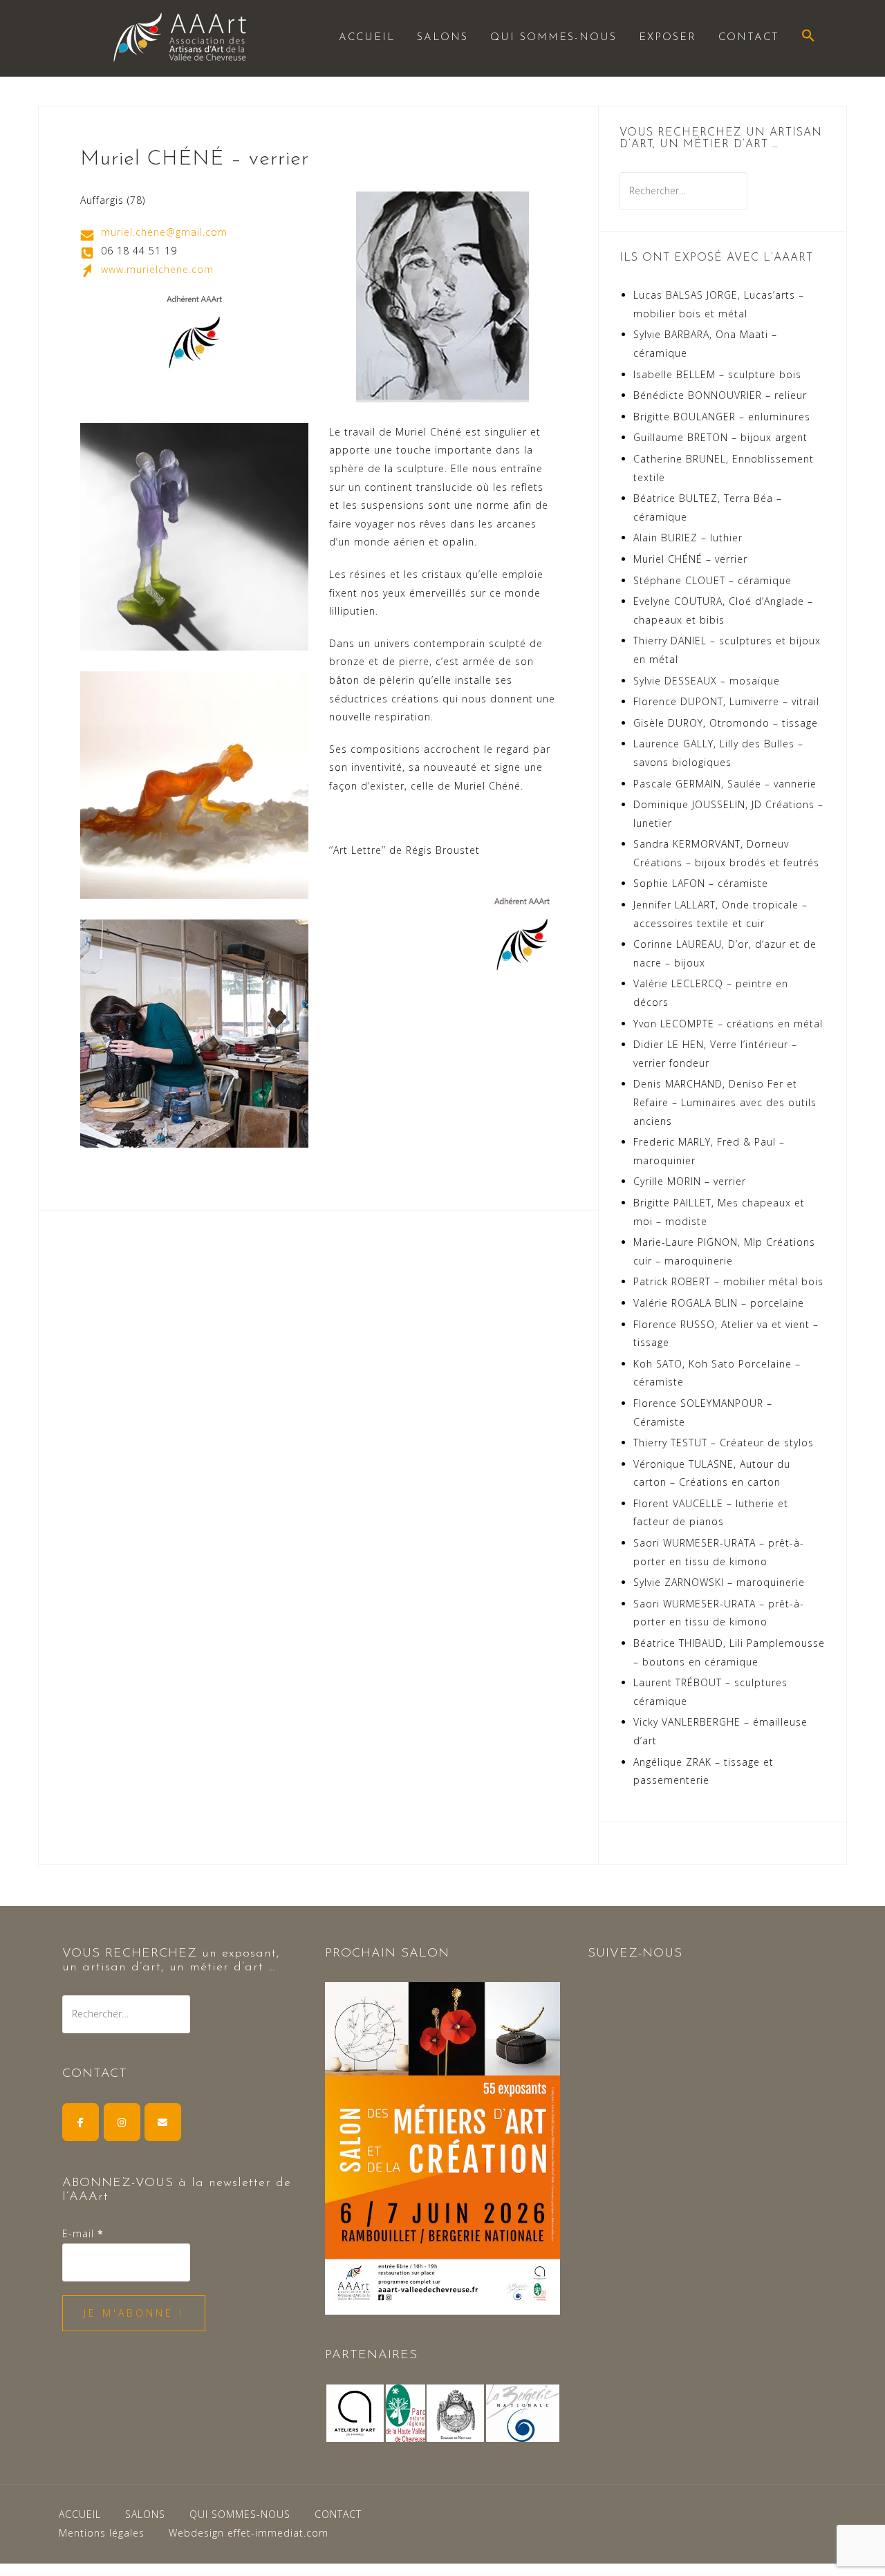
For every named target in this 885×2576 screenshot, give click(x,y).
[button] (808, 37)
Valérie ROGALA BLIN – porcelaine (719, 1303)
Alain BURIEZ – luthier (688, 538)
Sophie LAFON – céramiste (701, 883)
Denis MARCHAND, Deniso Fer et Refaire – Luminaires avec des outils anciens (725, 1102)
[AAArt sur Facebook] (81, 2122)
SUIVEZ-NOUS (635, 1954)
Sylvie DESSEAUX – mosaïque (707, 681)
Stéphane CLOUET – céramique (712, 580)
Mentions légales (102, 2533)
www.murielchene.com (157, 269)
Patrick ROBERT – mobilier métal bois (728, 1281)
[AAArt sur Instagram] (122, 2122)
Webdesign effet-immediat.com (249, 2533)
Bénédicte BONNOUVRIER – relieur (720, 395)
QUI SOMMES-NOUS (553, 38)
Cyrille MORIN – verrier (690, 1181)
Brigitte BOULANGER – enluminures (722, 417)
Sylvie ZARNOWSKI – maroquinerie (719, 1582)
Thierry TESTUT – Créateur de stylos (724, 1443)
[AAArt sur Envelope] (163, 2122)
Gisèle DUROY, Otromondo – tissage (726, 723)
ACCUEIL (367, 38)
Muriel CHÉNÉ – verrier (690, 559)
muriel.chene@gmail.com (164, 232)
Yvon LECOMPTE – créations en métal (728, 1024)
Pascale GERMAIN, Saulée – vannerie (725, 784)
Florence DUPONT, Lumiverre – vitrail (726, 701)
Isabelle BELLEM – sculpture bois (717, 374)
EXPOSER (668, 38)
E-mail (83, 2233)
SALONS (442, 38)
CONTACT (749, 38)
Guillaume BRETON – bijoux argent (720, 437)
